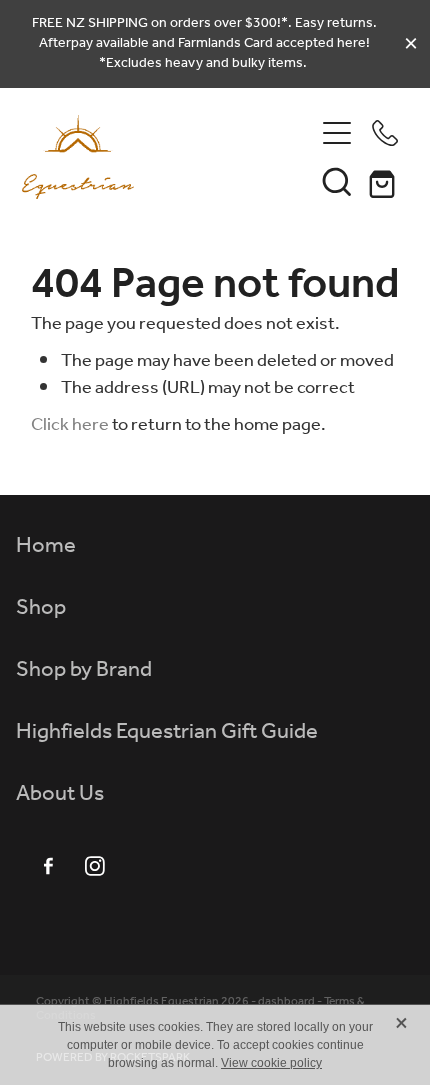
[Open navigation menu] (337, 133)
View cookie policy (271, 1063)
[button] (337, 181)
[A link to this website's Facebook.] (48, 866)
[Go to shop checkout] (385, 181)
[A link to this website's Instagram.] (95, 866)
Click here (70, 425)
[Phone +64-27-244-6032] (385, 133)
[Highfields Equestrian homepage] (167, 157)
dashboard (286, 1001)
